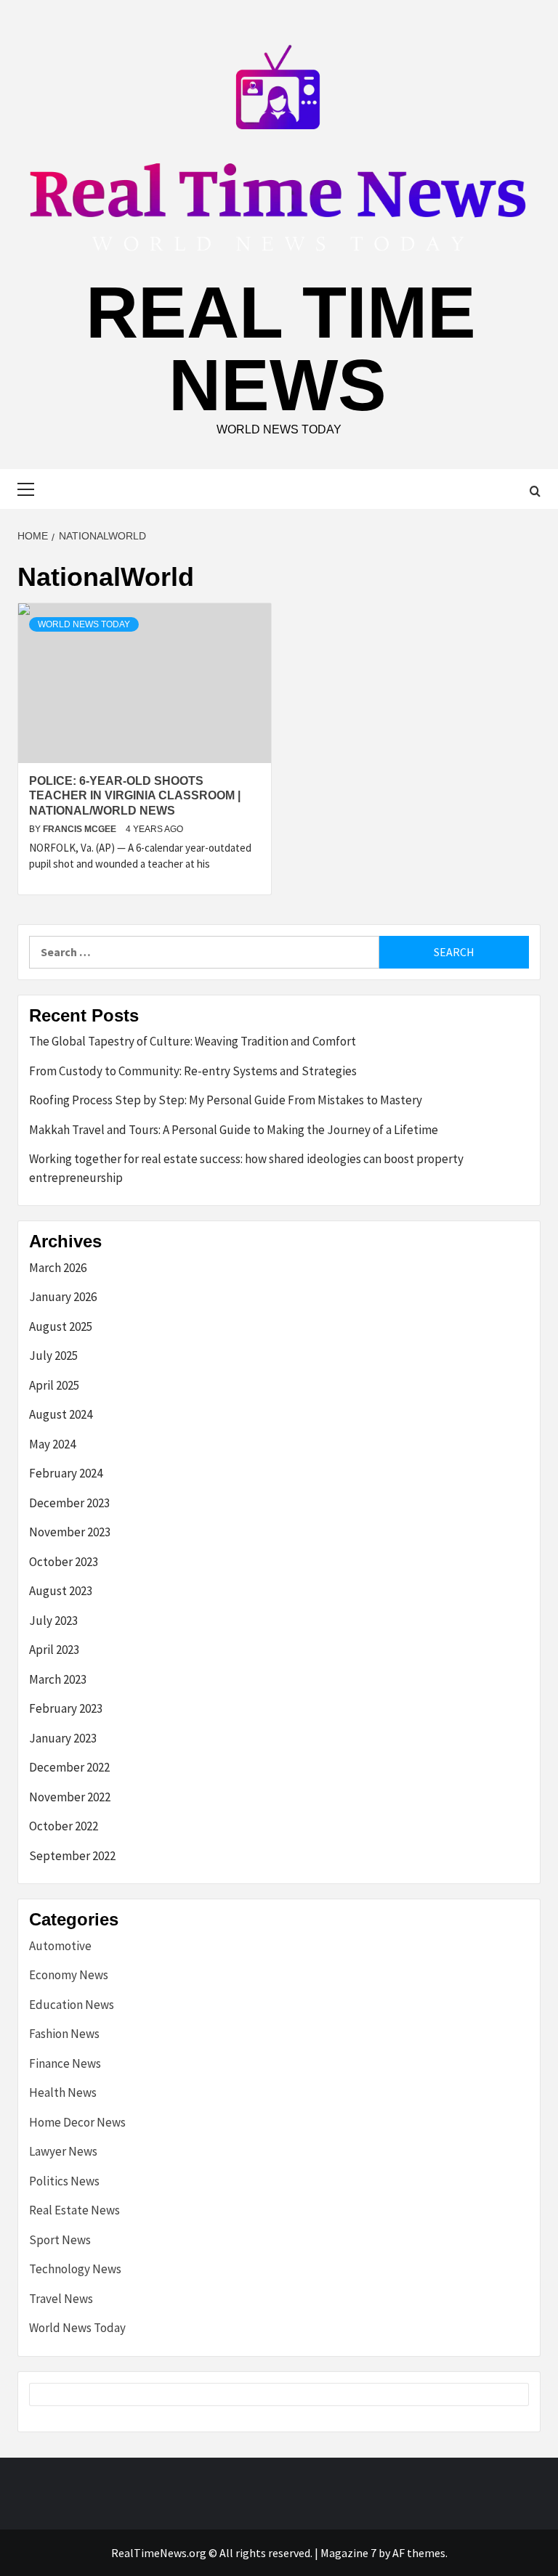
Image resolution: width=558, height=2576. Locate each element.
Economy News (69, 1975)
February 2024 (66, 1473)
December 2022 (69, 1767)
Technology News (75, 2269)
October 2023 (64, 1562)
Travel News (61, 2299)
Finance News (65, 2063)
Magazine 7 (348, 2553)
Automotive (60, 1946)
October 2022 (64, 1826)
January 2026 (63, 1297)
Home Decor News (77, 2122)
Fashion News (64, 2034)
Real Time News (281, 349)
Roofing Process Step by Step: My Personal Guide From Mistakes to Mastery (226, 1100)
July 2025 (53, 1356)
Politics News (64, 2181)
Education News (72, 2005)
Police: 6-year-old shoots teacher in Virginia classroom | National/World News (135, 796)
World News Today (84, 624)
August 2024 (61, 1414)
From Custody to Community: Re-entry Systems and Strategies (193, 1071)
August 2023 (61, 1591)
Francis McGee (81, 829)
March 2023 (58, 1679)
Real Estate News (74, 2210)
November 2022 (70, 1797)
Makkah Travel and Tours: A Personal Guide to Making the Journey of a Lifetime (234, 1130)
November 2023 (70, 1532)
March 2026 (58, 1268)
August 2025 (61, 1326)
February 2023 (66, 1708)
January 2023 (63, 1738)
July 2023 (53, 1621)
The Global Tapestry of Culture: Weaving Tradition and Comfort (193, 1041)
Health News (63, 2092)
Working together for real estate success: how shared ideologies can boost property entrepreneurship (246, 1168)
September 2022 (72, 1856)
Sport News (60, 2240)
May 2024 (52, 1444)
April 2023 (54, 1650)
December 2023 (69, 1503)
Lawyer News (63, 2151)
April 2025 (54, 1385)
